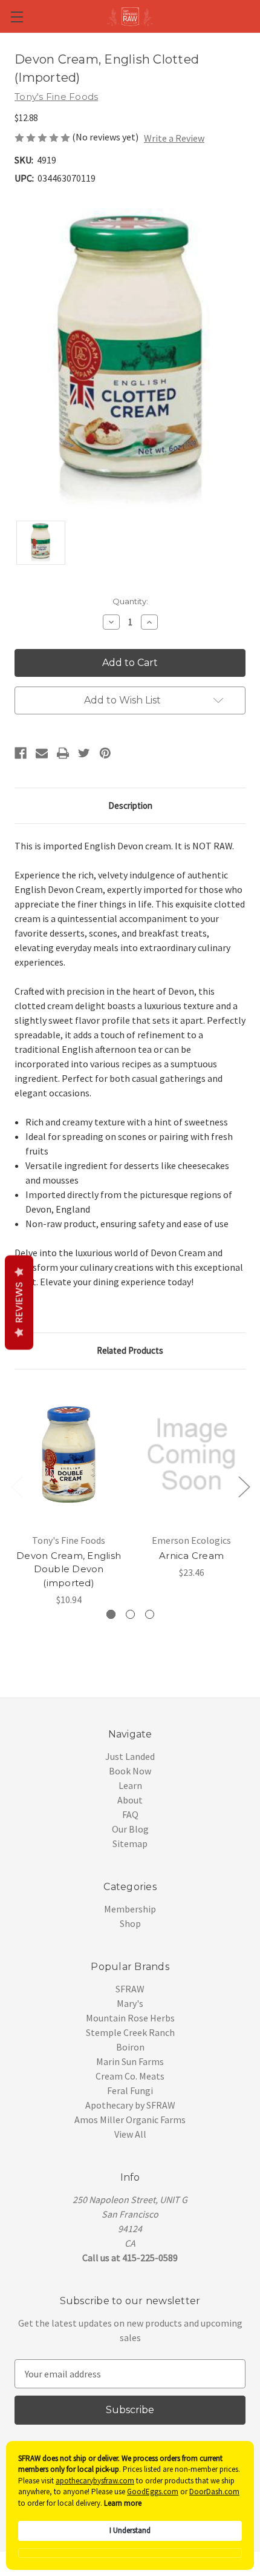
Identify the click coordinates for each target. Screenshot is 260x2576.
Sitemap (130, 1843)
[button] (130, 2553)
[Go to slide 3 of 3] (16, 1487)
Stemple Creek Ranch (130, 2032)
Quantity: (130, 601)
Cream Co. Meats (130, 2076)
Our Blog (130, 1829)
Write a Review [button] (174, 138)
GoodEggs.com (153, 2492)
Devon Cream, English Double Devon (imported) (69, 1569)
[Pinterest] (105, 753)
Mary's (130, 2003)
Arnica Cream (191, 1556)
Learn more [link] (123, 2503)
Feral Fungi (130, 2090)
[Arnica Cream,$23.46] (191, 1455)
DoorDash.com (214, 2492)
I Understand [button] (130, 2530)
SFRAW (130, 1989)
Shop (130, 1923)
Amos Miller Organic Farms (130, 2120)
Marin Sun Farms (130, 2061)
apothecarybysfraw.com (95, 2481)
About (130, 1800)
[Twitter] (84, 753)
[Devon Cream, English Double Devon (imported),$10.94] (69, 1455)
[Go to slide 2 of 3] (244, 1487)
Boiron (130, 2047)
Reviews (19, 1302)
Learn (130, 1785)
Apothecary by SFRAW (130, 2105)
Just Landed (130, 1756)
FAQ (130, 1814)
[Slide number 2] (130, 1614)
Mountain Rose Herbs (130, 2018)
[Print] (63, 753)
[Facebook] (21, 753)
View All (130, 2134)
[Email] (42, 753)
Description (130, 805)
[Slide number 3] (150, 1614)
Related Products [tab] (130, 1350)
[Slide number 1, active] (111, 1614)
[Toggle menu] (17, 17)
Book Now (130, 1771)
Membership (130, 1909)
